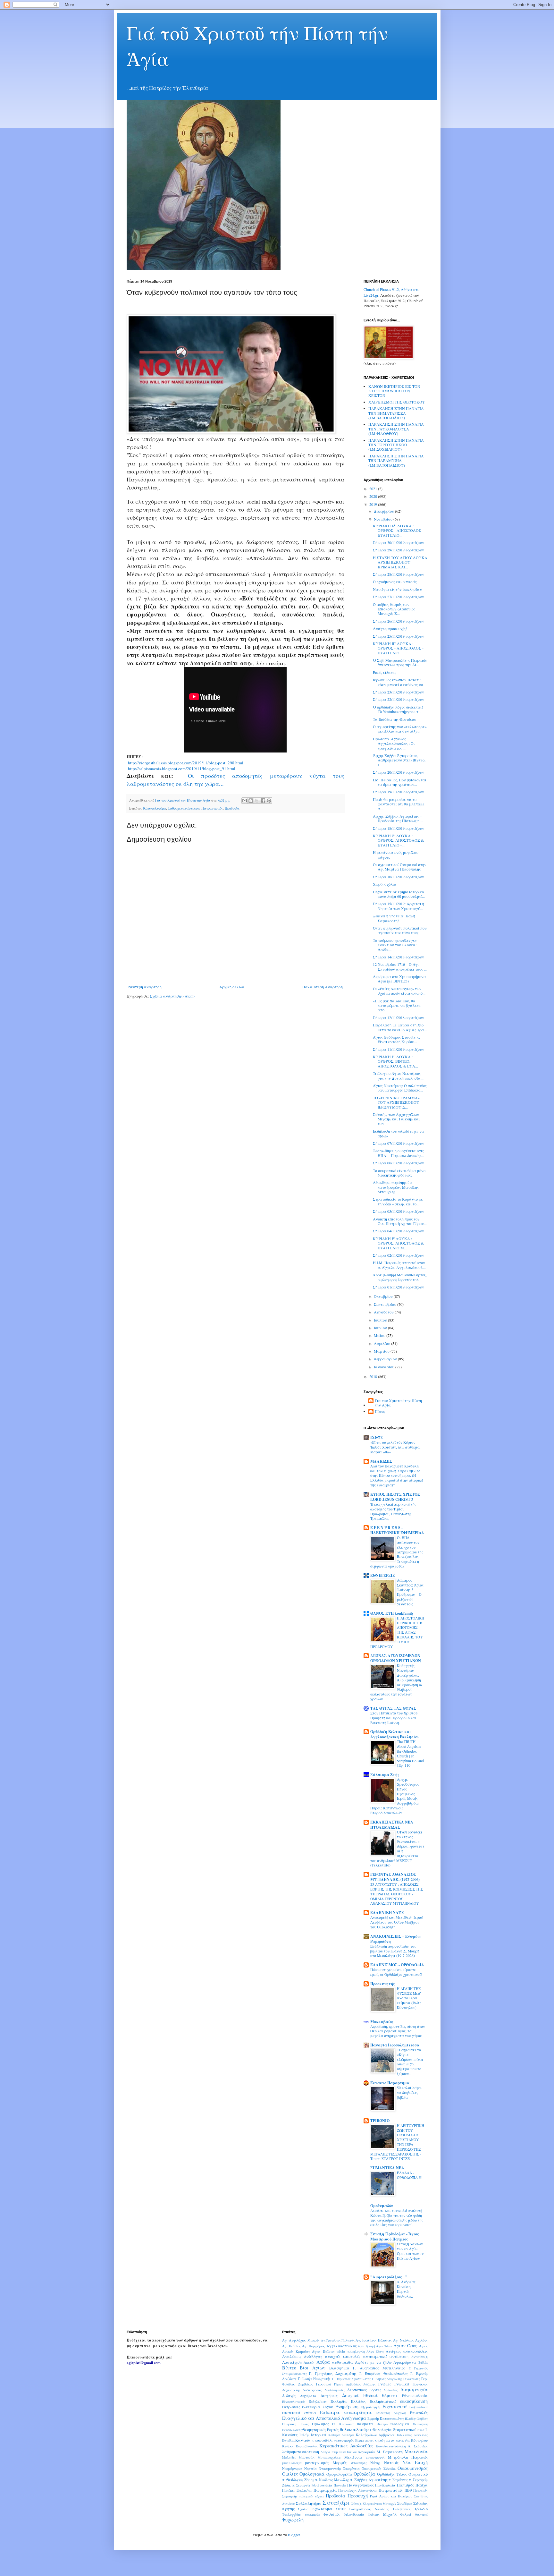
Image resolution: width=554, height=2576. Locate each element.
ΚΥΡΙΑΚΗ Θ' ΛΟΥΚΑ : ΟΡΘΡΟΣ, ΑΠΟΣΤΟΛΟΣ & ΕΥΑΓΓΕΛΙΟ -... (398, 840)
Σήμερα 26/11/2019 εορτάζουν (399, 621)
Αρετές (309, 2362)
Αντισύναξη (420, 2357)
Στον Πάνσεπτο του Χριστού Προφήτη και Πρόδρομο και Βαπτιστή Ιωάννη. (394, 1718)
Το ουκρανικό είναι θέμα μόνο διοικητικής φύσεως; (399, 1173)
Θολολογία (382, 2429)
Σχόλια (303, 2509)
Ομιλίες (290, 2474)
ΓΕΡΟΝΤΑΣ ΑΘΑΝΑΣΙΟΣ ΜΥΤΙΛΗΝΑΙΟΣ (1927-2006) (395, 1877)
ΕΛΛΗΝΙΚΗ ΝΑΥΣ (387, 1913)
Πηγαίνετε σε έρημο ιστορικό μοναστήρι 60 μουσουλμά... (399, 894)
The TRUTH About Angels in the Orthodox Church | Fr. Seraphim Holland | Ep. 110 (410, 1753)
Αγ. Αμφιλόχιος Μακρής (301, 2340)
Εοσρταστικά (419, 2407)
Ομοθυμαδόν (382, 2206)
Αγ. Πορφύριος (314, 2346)
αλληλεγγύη (356, 2352)
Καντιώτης (305, 2440)
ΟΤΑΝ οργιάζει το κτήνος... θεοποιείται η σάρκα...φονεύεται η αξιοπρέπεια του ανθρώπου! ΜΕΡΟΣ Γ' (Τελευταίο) (397, 1849)
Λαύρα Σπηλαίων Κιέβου (339, 2452)
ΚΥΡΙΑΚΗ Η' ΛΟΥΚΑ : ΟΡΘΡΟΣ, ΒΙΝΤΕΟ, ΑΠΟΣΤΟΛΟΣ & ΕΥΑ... (395, 1061)
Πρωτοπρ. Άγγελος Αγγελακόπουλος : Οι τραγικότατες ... (394, 743)
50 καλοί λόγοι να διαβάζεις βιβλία (409, 2092)
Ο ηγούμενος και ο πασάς (395, 582)
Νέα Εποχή (415, 2462)
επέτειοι (310, 2413)
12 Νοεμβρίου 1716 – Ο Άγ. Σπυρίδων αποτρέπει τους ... (400, 966)
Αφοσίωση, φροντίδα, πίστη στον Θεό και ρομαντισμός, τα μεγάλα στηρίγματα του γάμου (398, 2031)
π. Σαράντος (398, 2480)
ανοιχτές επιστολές (343, 2356)
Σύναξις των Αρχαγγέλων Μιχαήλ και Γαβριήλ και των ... (396, 1119)
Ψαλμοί (406, 2514)
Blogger (294, 2535)
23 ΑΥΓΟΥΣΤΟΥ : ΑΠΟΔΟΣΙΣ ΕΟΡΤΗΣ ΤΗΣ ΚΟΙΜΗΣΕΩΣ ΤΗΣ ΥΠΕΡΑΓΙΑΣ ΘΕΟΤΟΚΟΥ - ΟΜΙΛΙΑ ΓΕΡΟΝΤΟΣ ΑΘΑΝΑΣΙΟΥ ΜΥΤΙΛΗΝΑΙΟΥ (397, 1894)
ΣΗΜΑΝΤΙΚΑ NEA (387, 2168)
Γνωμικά (402, 2384)
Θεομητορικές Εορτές (321, 2429)
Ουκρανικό (418, 2474)
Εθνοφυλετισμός (294, 2402)
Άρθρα (323, 2362)
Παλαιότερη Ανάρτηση (323, 987)
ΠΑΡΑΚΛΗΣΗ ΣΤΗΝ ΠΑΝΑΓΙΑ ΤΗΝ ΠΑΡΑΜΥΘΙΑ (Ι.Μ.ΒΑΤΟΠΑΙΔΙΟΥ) (396, 460)
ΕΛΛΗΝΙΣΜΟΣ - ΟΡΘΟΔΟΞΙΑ (397, 1965)
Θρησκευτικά (404, 2429)
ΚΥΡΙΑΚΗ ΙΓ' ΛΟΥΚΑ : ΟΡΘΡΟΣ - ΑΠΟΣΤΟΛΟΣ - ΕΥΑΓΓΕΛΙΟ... (398, 648)
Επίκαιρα (330, 2412)
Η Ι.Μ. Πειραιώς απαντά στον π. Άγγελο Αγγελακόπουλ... (399, 1265)
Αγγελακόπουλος (341, 2346)
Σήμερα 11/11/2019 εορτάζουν (399, 1049)
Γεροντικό (323, 2384)
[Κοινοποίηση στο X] (257, 801)
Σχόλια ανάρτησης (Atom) (172, 996)
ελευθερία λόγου (318, 2407)
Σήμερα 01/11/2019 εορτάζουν (399, 1287)
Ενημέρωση (347, 2406)
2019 (374, 504)
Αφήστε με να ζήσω (373, 2362)
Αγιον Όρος (405, 2346)
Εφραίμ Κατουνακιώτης (386, 2419)
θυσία (421, 2430)
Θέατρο (382, 2424)
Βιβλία (423, 2363)
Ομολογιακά (312, 2474)
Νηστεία (311, 2469)
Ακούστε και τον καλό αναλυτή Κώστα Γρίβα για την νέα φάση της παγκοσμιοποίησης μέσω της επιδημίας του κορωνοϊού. (397, 2218)
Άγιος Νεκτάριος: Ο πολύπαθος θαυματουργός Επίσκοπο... (400, 1088)
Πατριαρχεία (325, 2490)
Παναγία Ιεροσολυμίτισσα (395, 2045)
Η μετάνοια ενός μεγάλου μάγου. (396, 854)
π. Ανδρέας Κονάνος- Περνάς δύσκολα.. (406, 2289)
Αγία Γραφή (366, 2346)
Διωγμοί (350, 2395)
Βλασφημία (339, 2368)
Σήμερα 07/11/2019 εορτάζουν (399, 1143)
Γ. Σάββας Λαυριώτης (387, 2379)
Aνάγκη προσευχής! (390, 628)
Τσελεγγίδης (292, 2514)
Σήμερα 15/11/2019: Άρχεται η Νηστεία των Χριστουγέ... (399, 906)
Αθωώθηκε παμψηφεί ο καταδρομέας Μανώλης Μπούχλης (396, 1187)
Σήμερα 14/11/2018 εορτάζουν (399, 957)
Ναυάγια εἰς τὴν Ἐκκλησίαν (397, 589)
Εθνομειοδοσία (415, 2395)
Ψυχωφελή (293, 2520)
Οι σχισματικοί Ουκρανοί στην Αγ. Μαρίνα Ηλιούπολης (400, 867)
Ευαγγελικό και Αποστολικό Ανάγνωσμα (324, 2418)
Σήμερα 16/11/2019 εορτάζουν (399, 877)
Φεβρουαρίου (386, 1359)
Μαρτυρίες (307, 2457)
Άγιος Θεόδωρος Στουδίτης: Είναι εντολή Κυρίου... (396, 1039)
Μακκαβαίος (382, 2022)
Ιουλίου (381, 1320)
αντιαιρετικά (375, 2356)
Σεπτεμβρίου (386, 1304)
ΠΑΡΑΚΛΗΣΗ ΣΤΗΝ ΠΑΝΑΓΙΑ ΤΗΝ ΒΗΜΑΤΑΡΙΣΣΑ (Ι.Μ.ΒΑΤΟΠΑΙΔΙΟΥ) (396, 413)
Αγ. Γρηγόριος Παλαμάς (338, 2340)
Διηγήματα (308, 2396)
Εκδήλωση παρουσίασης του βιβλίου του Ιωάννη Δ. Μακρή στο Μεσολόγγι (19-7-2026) (395, 1951)
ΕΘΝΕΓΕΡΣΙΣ (383, 1575)
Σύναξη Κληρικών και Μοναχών (374, 2504)
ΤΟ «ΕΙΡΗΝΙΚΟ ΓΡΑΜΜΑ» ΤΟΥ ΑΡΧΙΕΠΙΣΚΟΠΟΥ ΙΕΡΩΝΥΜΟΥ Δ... (396, 1102)
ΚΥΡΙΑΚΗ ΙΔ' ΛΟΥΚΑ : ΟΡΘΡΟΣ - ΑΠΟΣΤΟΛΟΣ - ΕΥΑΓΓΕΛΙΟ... (398, 530)
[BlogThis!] (251, 801)
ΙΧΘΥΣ (377, 1437)
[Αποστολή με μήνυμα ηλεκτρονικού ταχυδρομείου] (245, 801)
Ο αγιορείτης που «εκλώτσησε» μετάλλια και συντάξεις (400, 729)
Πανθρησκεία (385, 2485)
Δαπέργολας (312, 2390)
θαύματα (365, 2424)
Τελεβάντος (402, 2509)
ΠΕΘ (408, 2490)
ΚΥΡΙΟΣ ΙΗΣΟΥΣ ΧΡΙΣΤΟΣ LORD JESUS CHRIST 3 (395, 1497)
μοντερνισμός (317, 2462)
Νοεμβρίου (384, 519)
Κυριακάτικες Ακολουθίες (346, 2446)
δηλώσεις (391, 2390)
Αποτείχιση (292, 2362)
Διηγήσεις (329, 2395)
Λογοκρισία (366, 2452)
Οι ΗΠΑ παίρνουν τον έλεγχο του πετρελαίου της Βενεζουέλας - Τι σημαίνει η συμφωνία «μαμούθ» (397, 1552)
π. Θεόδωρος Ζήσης (298, 2479)
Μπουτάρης (359, 2463)
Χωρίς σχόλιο (384, 884)
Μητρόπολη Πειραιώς (408, 2457)
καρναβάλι (324, 2440)
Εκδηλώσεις (318, 2402)
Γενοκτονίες (412, 2379)
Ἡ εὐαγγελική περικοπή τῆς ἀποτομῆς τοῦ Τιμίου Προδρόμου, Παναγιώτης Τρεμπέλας (393, 1511)
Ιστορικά (319, 2435)
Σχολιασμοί (322, 2509)
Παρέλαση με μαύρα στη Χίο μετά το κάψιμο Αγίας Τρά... (400, 1027)
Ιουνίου (381, 1328)
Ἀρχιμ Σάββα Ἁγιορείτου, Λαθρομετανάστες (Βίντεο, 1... (399, 760)
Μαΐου (380, 1335)
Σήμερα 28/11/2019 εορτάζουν (399, 574)
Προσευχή (358, 2496)
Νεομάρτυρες (292, 2469)
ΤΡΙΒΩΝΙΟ (380, 2121)
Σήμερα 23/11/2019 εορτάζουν (399, 692)
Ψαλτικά (421, 2514)
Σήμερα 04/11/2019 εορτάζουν (399, 1231)
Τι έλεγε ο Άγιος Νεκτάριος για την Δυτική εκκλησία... (398, 1075)
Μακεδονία (416, 2451)
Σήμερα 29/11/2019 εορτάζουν (399, 550)
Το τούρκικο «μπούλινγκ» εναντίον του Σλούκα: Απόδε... (395, 945)
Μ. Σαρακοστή (390, 2452)
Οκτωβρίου (384, 1296)
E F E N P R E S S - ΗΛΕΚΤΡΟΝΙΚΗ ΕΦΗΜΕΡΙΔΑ (397, 1530)
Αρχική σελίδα (232, 987)
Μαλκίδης (289, 2457)
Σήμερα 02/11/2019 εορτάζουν (399, 1255)
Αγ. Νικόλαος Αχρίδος (410, 2340)
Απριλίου (382, 1343)
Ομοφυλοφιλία (339, 2474)
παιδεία (326, 2485)
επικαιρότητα (358, 2412)
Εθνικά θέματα (380, 2395)
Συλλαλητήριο (309, 2503)
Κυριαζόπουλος (307, 2446)
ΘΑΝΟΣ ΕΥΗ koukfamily (392, 1613)
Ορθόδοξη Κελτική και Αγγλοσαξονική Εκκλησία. (395, 1734)
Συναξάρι (336, 2502)
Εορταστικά (395, 2406)
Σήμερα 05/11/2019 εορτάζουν (399, 1211)
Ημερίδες (289, 2424)
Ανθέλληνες (313, 2357)
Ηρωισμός (320, 2424)
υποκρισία (312, 2514)
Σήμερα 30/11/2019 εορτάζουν (399, 542)
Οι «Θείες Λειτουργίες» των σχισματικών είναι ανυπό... (399, 991)
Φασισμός (332, 2514)
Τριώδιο (421, 2509)
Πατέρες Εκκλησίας (297, 2490)
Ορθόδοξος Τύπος (392, 2474)
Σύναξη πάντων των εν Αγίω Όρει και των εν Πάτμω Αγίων (410, 2251)
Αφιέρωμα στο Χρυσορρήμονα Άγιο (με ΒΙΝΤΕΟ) (399, 979)
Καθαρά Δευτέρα (341, 2435)
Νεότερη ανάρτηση (145, 987)
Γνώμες (385, 2384)
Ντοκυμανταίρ (330, 2469)
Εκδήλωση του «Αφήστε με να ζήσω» (399, 1133)
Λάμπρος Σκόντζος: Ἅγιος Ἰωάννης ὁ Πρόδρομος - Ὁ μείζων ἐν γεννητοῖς (410, 1592)
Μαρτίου (382, 1351)
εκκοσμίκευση (414, 2401)
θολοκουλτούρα (155, 808)
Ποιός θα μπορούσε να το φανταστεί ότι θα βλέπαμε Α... (399, 804)
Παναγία (340, 2485)
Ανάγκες (393, 2351)
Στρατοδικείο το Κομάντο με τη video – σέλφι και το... (398, 1201)
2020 (374, 496)
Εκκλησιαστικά (383, 2401)
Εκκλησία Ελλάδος (348, 2401)
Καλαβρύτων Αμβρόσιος (375, 2435)
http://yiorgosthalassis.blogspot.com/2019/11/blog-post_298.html (186, 763)
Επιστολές (419, 2412)
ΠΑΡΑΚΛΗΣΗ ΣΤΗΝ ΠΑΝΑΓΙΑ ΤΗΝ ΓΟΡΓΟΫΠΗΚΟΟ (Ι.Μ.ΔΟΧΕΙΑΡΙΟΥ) (396, 445)
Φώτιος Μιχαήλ (382, 2514)
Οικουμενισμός (413, 2468)
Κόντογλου (419, 2440)
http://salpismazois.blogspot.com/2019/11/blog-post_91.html (181, 769)
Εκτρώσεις (291, 2407)
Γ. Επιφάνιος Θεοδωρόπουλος (384, 2374)
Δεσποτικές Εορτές (364, 2390)
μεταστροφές (375, 2457)
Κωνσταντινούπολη (391, 2446)
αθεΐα (341, 2351)
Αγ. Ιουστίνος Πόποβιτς (374, 2340)
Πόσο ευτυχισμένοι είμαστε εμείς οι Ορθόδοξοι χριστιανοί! (396, 1972)
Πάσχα (422, 2485)
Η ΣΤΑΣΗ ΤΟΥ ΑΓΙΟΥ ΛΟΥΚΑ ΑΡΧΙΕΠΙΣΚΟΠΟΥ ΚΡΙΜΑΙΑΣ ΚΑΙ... (400, 562)
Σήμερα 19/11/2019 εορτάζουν (399, 792)
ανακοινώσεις (415, 2351)
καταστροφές (344, 2440)
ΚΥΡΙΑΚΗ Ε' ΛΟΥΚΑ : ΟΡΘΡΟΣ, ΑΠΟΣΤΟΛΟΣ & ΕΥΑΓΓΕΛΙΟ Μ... (398, 1243)
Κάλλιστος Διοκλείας (412, 2435)
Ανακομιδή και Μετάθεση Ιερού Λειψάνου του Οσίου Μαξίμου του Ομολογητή (397, 1922)
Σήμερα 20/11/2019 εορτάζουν (399, 772)
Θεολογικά (400, 2424)
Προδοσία (232, 808)
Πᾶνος (380, 1411)
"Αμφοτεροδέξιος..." (389, 2277)
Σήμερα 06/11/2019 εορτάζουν (399, 1163)
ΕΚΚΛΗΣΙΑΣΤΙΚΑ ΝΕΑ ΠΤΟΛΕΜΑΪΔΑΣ (392, 1825)
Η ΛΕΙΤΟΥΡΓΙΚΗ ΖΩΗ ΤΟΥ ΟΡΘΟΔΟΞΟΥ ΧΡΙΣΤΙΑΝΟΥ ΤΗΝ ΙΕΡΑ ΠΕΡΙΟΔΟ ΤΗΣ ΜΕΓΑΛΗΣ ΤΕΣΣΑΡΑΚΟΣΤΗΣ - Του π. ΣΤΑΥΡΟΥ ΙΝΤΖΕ (397, 2142)
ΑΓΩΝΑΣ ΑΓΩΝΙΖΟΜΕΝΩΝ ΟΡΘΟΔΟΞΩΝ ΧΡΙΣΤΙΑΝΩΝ (396, 1658)
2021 (374, 489)
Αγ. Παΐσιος (291, 2346)
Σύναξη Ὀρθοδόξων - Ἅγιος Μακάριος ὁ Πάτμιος (395, 2236)
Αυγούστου (384, 1312)
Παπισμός (405, 2485)
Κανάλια (288, 2440)
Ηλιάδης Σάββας (416, 2419)
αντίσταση (399, 2356)
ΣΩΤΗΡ (341, 2509)
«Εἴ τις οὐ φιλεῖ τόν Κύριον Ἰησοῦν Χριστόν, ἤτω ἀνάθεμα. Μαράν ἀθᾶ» (395, 1447)
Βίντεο (289, 2368)
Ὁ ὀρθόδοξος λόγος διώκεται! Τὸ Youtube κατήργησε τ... (398, 709)
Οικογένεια (351, 2469)
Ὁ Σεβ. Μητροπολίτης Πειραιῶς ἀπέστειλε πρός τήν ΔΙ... (400, 662)
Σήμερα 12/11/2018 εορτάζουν (399, 1017)
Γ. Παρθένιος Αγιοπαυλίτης (351, 2379)
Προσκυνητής (382, 1984)
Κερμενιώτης (365, 2440)
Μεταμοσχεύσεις (329, 2457)
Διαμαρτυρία (414, 2389)
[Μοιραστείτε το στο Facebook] (263, 801)
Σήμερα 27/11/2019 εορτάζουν (399, 597)
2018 (374, 1376)
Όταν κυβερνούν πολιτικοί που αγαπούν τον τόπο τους (400, 930)
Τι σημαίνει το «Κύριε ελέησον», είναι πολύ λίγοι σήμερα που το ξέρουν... (410, 2062)
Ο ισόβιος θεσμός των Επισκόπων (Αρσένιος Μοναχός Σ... (394, 609)
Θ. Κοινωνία (343, 2424)
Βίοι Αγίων (313, 2368)
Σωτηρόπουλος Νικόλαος (369, 2509)
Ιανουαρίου (385, 1367)
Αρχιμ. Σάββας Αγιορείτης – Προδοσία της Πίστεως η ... (398, 818)
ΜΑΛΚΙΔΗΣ (381, 1461)
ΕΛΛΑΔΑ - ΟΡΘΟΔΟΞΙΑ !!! (410, 2175)
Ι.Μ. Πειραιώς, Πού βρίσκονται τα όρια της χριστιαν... (400, 782)
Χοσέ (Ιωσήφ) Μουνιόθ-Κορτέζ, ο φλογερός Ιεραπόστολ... (400, 1277)
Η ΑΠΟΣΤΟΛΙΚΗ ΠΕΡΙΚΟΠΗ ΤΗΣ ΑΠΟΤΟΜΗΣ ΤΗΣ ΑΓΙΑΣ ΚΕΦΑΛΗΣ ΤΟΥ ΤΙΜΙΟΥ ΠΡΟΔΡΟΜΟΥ (397, 1632)
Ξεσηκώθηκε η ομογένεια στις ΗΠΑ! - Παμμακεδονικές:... (398, 1153)
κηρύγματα (385, 2440)
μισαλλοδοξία (292, 2463)
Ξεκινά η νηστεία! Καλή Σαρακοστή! (394, 918)
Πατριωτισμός (212, 808)
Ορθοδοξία (364, 2474)
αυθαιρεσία (343, 2362)
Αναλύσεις (292, 2356)
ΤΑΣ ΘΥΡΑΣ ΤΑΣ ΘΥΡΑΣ (393, 1708)
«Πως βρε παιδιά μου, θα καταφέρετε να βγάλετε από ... (397, 1005)
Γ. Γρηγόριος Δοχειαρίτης (333, 2373)
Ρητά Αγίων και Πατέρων (391, 2496)
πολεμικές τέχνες (311, 2496)
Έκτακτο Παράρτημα (390, 2083)
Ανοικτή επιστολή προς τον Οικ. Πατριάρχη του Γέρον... (400, 1221)
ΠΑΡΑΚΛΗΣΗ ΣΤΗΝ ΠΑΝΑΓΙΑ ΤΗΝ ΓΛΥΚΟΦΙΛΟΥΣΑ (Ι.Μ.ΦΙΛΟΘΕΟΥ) (396, 429)
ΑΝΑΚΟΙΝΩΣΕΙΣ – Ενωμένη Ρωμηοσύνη (396, 1939)
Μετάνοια (353, 2457)
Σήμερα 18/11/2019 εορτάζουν (399, 828)
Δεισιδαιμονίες (335, 2390)
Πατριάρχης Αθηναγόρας (358, 2490)
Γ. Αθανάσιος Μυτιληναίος (379, 2368)
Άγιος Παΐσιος (323, 2351)
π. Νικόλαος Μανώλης (332, 2480)
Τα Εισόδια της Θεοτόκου (395, 719)
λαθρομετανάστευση (184, 808)
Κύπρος (288, 2446)
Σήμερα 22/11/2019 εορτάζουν (399, 699)
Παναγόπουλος (361, 2485)
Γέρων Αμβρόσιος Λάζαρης (355, 2384)
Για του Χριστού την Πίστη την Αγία (398, 1403)
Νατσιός (391, 2462)
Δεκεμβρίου (384, 511)
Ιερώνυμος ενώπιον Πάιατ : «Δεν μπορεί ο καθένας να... (400, 682)
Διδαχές (289, 2395)
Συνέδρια (405, 2504)
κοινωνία (403, 2440)
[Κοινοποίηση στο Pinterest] (269, 801)
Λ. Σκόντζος (418, 2446)
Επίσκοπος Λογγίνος (391, 2413)
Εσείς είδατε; (384, 672)
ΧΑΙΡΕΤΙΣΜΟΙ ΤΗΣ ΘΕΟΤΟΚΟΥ (397, 402)
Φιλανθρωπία (354, 2514)
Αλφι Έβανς (375, 2352)
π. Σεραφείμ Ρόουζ (306, 2485)
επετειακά (291, 2412)
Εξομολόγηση (370, 2407)
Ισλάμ (304, 2435)
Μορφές (340, 2462)
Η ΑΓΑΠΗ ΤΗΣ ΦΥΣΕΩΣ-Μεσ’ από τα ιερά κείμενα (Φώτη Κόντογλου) (409, 1998)
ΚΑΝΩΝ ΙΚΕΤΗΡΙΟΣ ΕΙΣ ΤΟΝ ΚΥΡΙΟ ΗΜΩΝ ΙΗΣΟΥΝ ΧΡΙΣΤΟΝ (394, 391)
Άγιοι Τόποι (384, 2346)
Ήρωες (304, 2424)
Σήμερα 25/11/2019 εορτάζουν (399, 636)
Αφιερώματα (405, 2362)
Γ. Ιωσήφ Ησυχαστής (314, 2379)
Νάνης (375, 2463)
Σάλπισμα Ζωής (385, 1775)
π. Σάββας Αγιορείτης (369, 2479)
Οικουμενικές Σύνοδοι (379, 2469)
